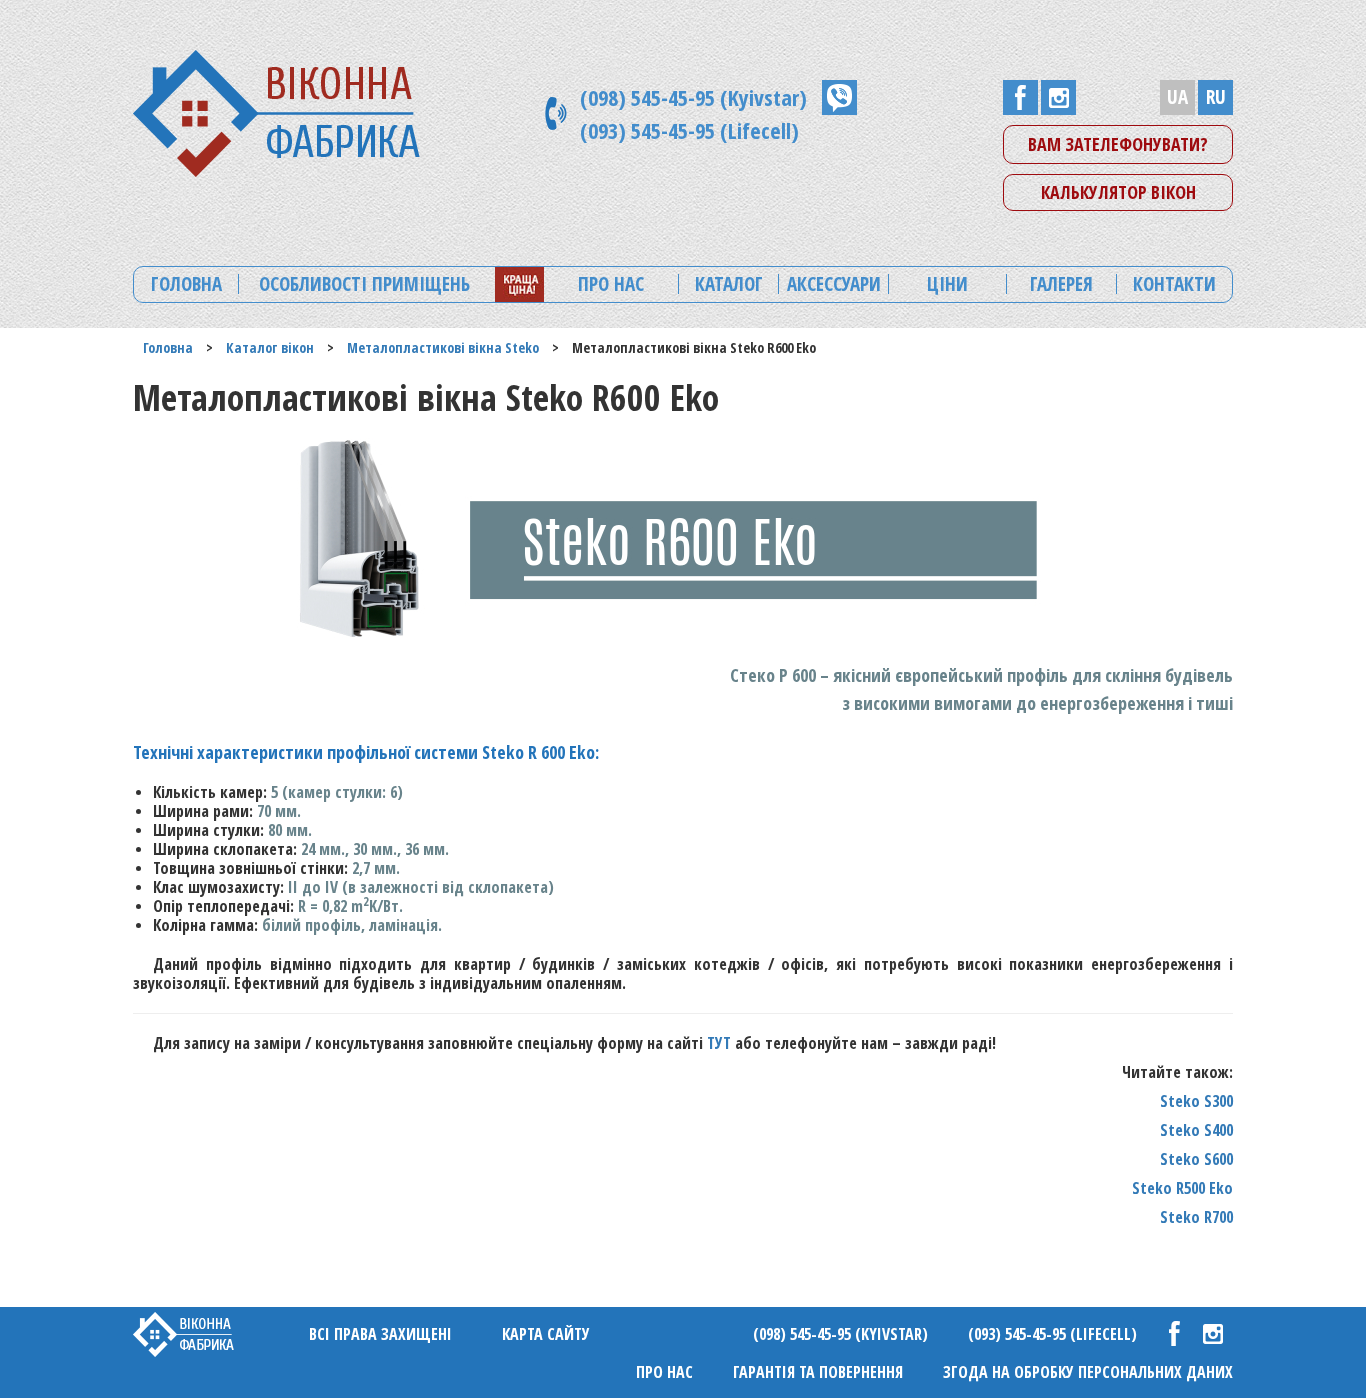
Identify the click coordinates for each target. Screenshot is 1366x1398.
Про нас (664, 1372)
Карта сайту (546, 1334)
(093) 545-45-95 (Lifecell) (689, 130)
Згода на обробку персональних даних (1088, 1372)
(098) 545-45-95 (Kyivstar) (693, 97)
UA (1177, 97)
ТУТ (719, 1043)
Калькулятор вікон (1118, 192)
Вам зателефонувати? (1118, 144)
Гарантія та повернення (818, 1372)
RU (1216, 97)
